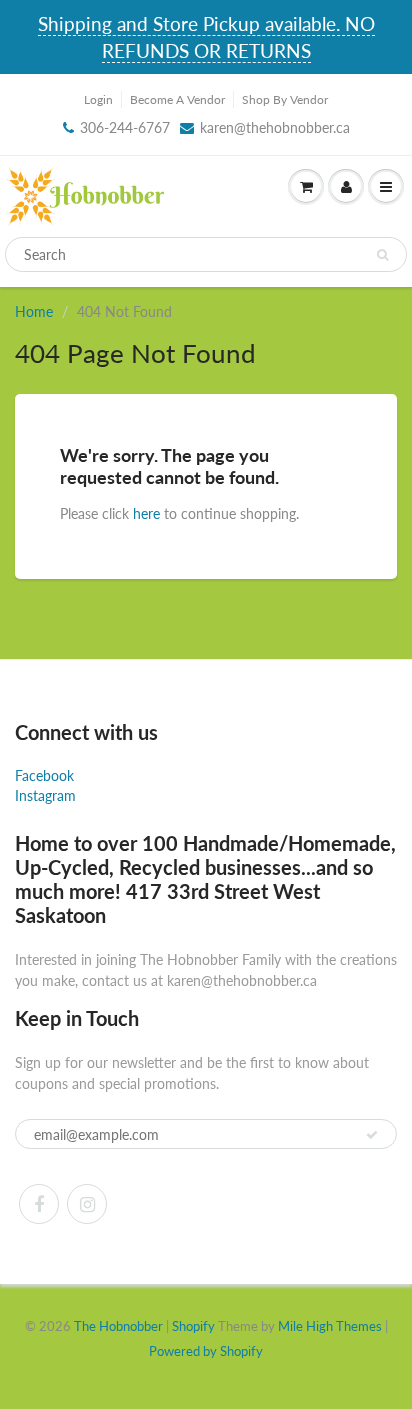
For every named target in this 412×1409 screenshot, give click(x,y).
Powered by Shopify (206, 1351)
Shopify (193, 1326)
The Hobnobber (118, 1326)
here (146, 513)
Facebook (44, 775)
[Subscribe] (372, 1135)
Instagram (45, 795)
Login (98, 99)
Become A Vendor (177, 99)
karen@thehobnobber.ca (275, 127)
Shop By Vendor (285, 99)
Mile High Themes (330, 1326)
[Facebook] (39, 1204)
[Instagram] (87, 1204)
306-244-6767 (125, 127)
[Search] (382, 255)
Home (34, 311)
